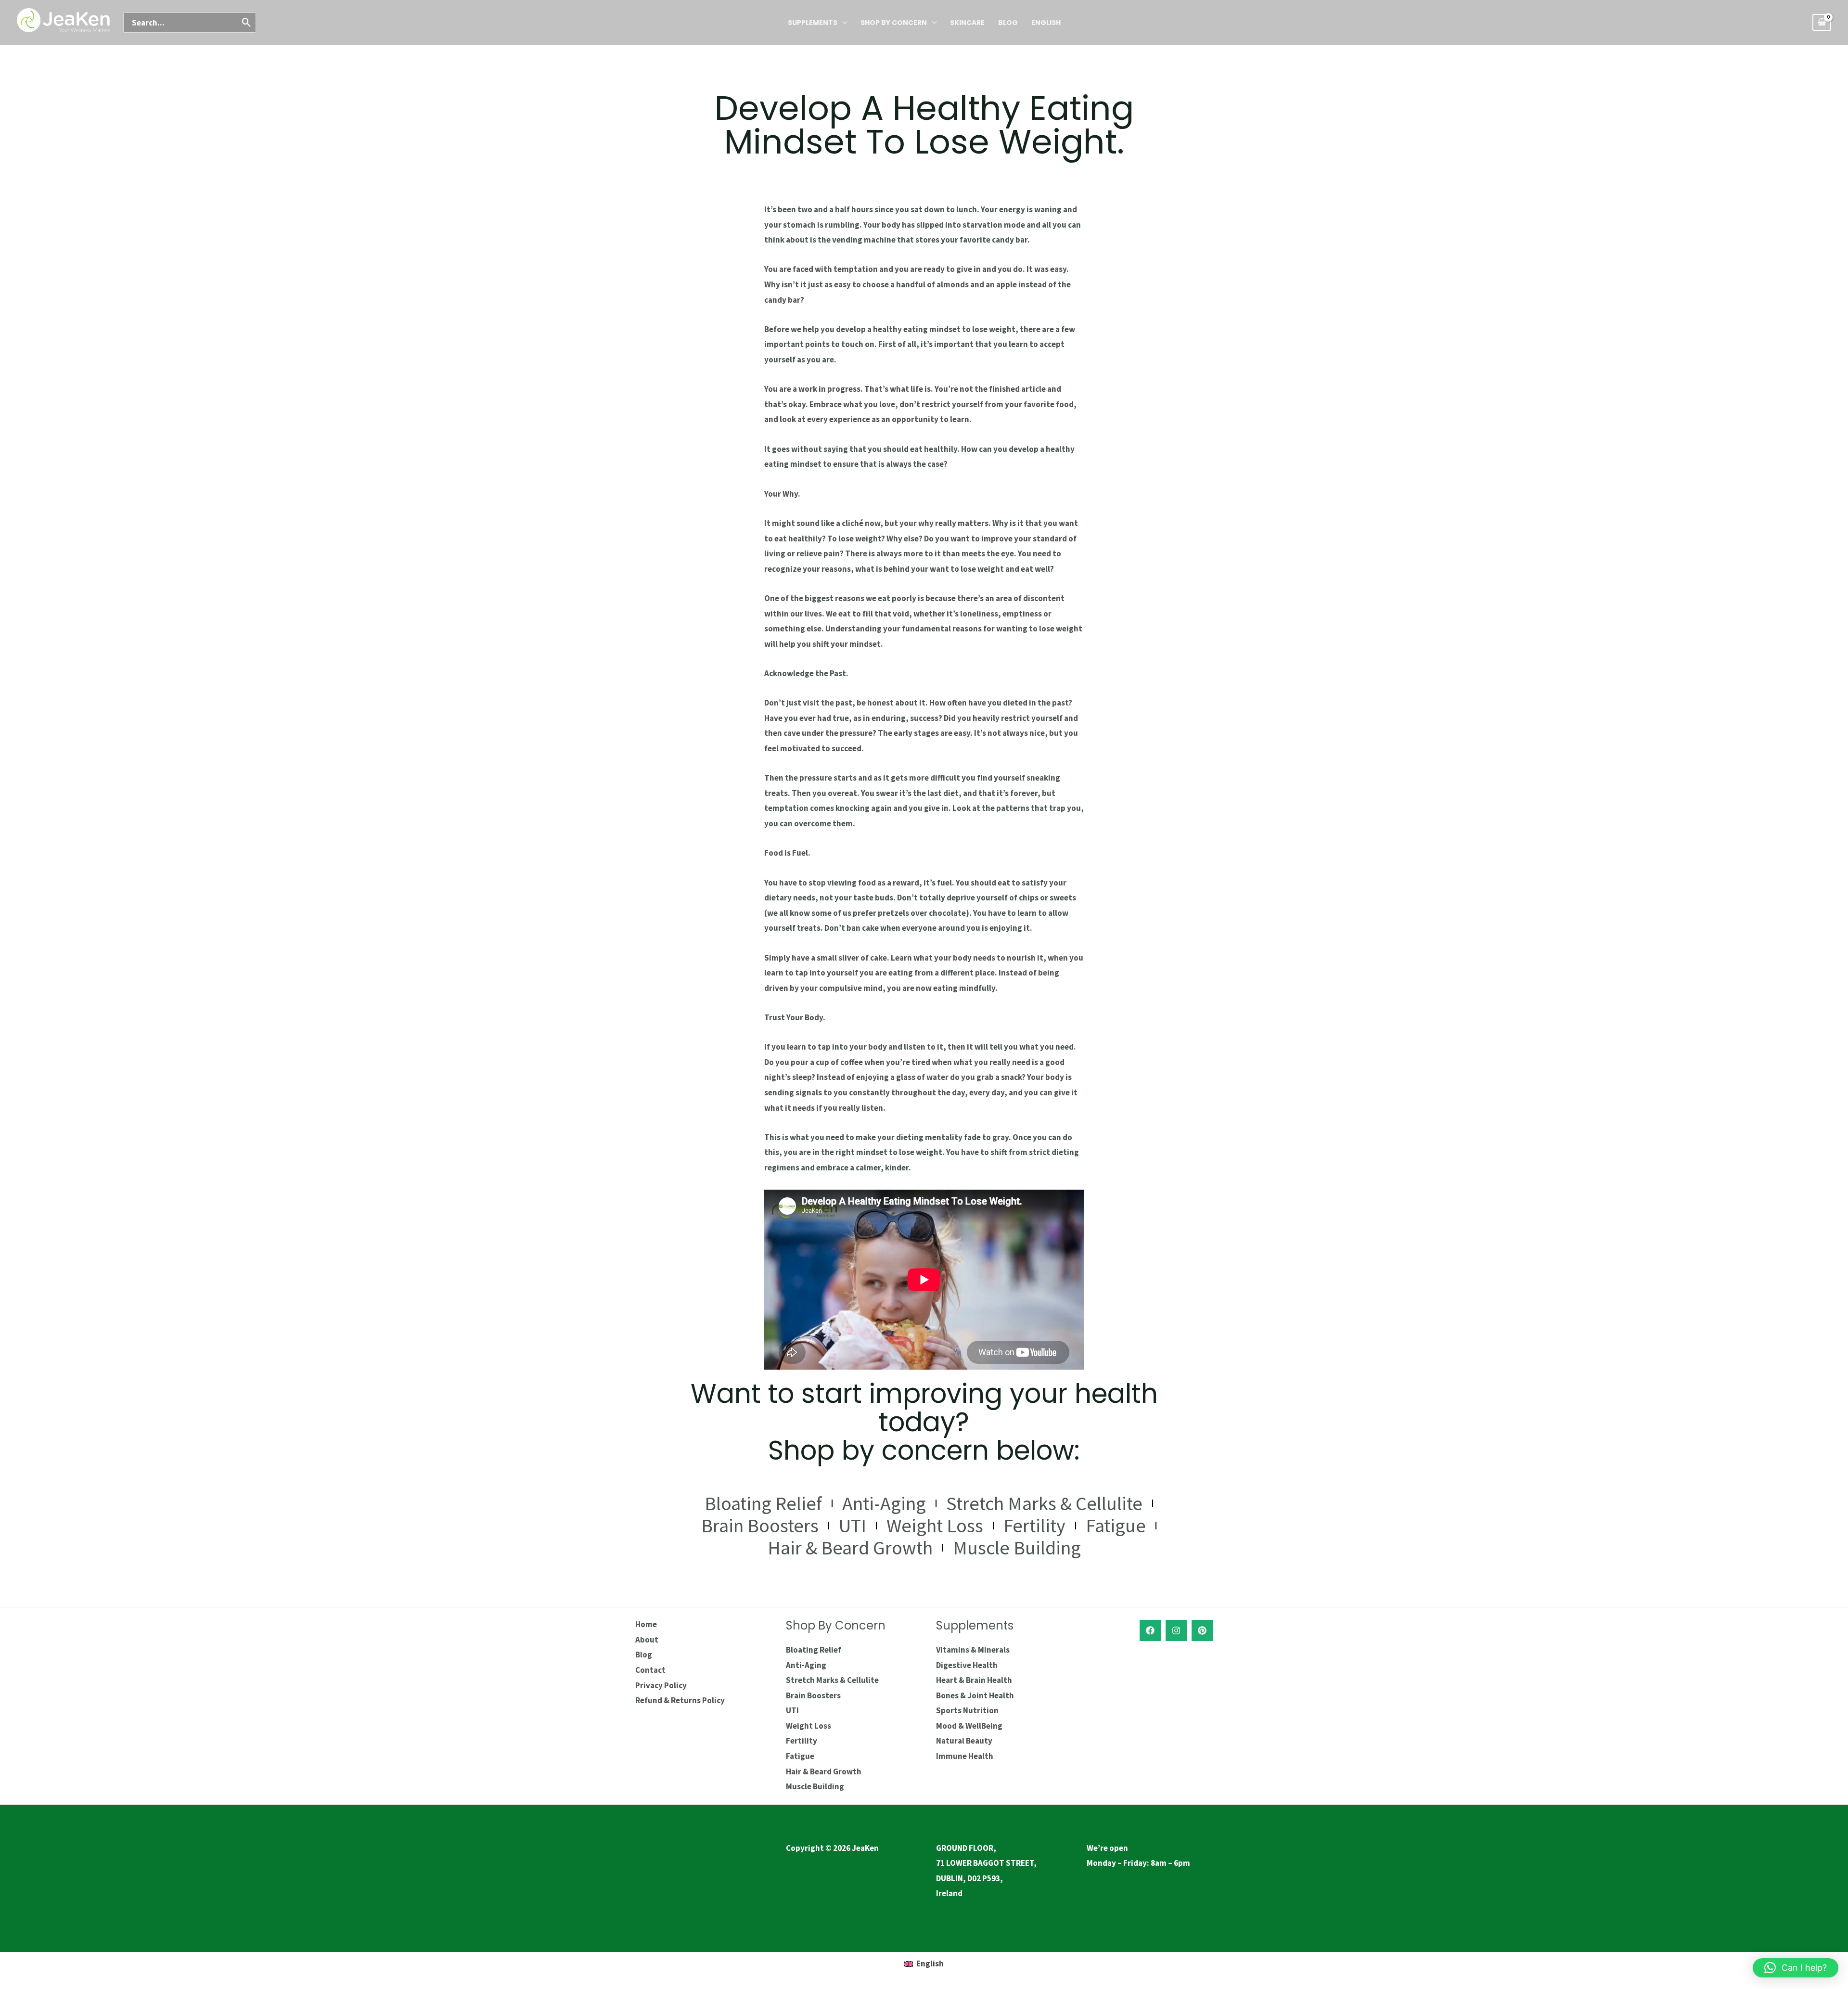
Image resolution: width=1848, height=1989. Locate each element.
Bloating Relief (763, 1503)
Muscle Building (1017, 1548)
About (647, 1640)
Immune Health (965, 1756)
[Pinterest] (1202, 1630)
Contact (650, 1670)
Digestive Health (967, 1665)
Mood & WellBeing (969, 1726)
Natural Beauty (964, 1741)
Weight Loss (935, 1526)
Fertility (1034, 1526)
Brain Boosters (760, 1526)
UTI (853, 1526)
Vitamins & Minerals (973, 1650)
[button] (1796, 1968)
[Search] (247, 23)
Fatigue (1116, 1526)
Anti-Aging (884, 1503)
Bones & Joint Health (975, 1695)
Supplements (813, 23)
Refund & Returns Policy (680, 1700)
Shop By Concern (894, 23)
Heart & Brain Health (974, 1680)
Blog (1008, 23)
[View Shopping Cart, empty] (1822, 22)
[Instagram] (1176, 1630)
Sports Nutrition (967, 1710)
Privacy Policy (661, 1685)
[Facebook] (1150, 1630)
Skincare (967, 23)
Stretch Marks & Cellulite (1044, 1503)
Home (646, 1624)
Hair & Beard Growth (850, 1548)
